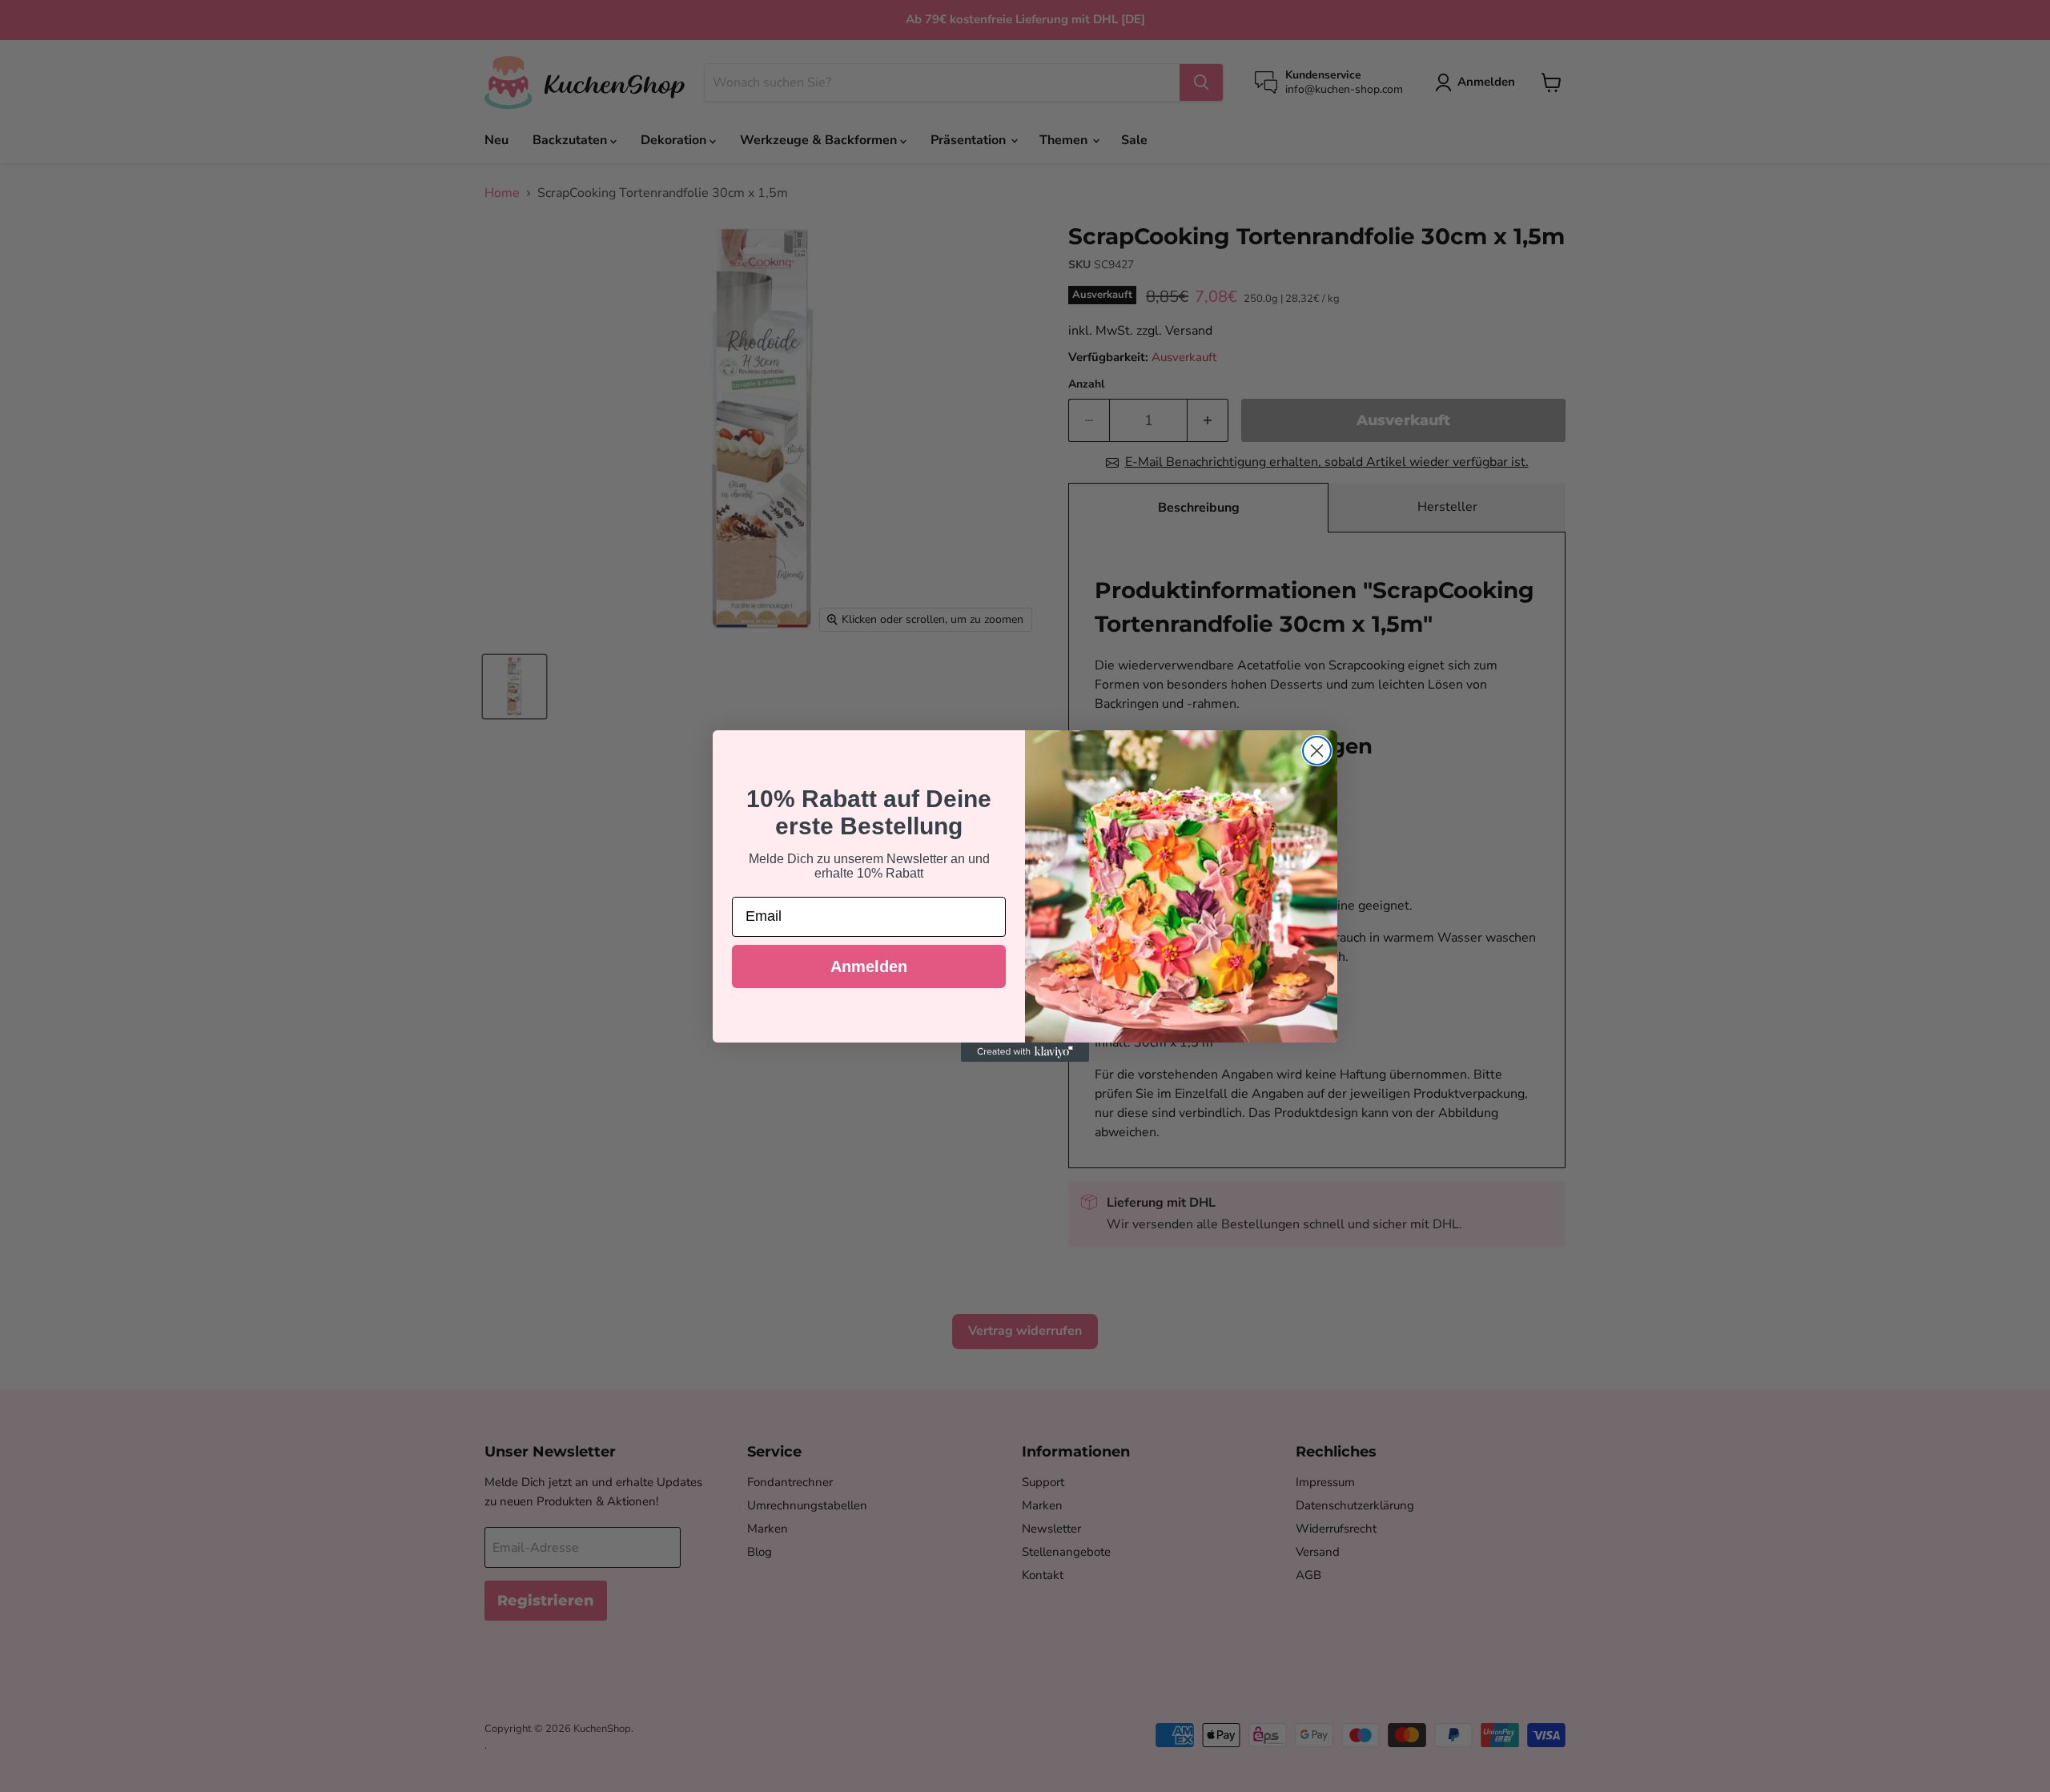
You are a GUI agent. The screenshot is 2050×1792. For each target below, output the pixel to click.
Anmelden (869, 966)
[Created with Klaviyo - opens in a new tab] (1025, 1052)
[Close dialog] (1317, 751)
